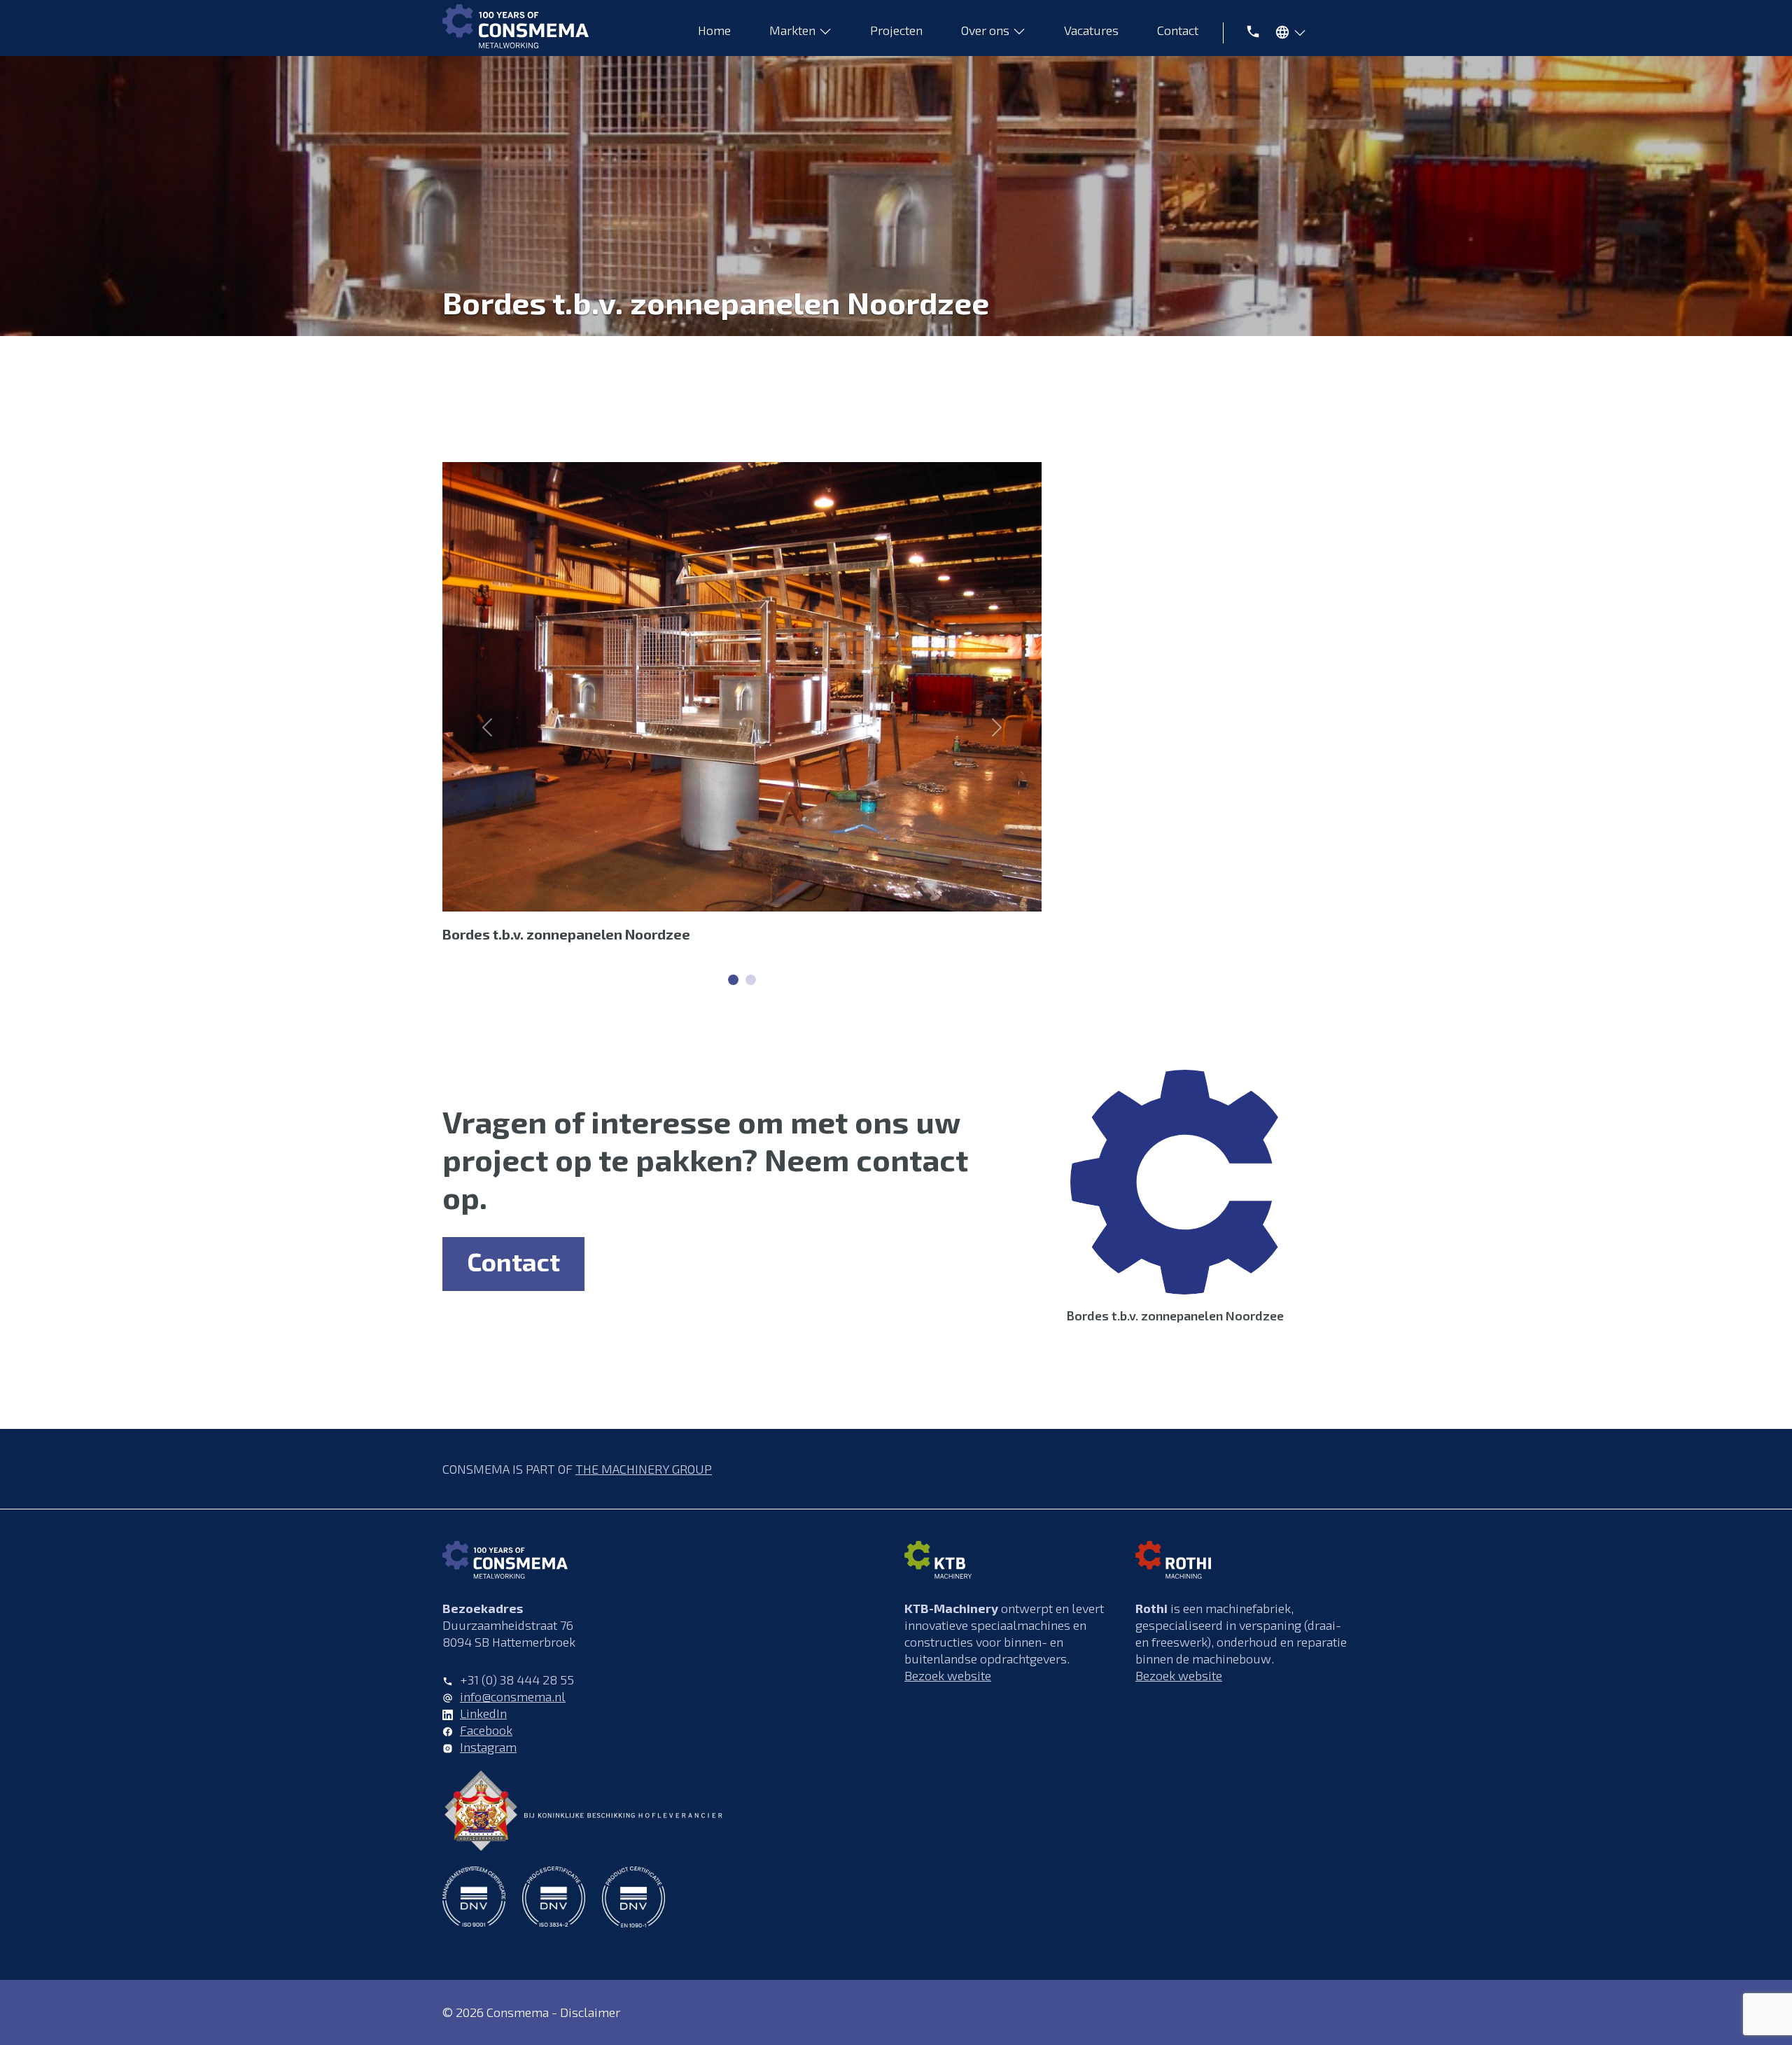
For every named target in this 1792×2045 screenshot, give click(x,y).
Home (714, 30)
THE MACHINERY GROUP (644, 1469)
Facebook (486, 1730)
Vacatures (1091, 30)
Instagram (488, 1747)
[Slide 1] (751, 980)
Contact (1178, 30)
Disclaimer (590, 2012)
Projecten (896, 30)
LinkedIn (483, 1713)
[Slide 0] (733, 980)
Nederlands (1287, 35)
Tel (1245, 30)
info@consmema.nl (513, 1696)
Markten (792, 30)
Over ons (985, 30)
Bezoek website (948, 1675)
